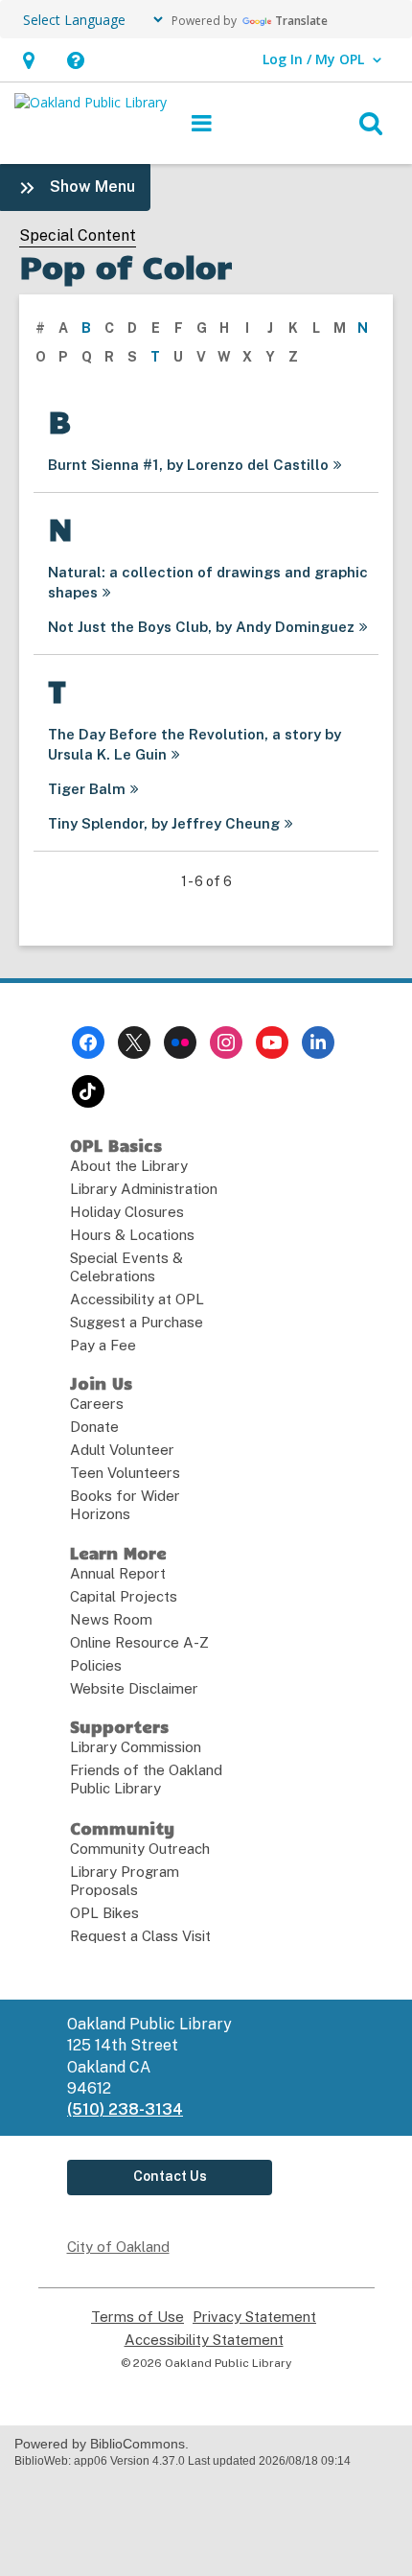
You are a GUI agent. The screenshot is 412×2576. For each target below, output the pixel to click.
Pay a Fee (103, 1345)
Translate (301, 21)
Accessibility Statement (204, 2340)
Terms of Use (137, 2317)
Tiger (87, 789)
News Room (111, 1619)
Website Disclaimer (134, 1688)
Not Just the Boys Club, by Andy (201, 627)
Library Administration (144, 1189)
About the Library (129, 1166)
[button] (28, 60)
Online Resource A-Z (139, 1642)
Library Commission (136, 1747)
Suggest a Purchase (137, 1322)
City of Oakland (118, 2247)
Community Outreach (140, 1849)
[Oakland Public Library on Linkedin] (318, 1042)
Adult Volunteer (122, 1450)
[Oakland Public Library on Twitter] (134, 1042)
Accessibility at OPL (137, 1299)
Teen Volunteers (125, 1473)
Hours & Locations (132, 1235)
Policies (96, 1665)
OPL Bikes (104, 1913)
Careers (97, 1404)
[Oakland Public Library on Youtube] (272, 1042)
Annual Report (118, 1573)
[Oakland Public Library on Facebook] (88, 1042)
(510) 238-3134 (125, 2109)
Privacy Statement (254, 2317)
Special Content (78, 235)
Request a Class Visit (140, 1936)
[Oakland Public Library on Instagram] (226, 1042)
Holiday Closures (127, 1212)
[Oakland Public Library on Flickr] (180, 1042)
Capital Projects (124, 1596)
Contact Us (170, 2176)
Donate (94, 1427)
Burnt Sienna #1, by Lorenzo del (188, 465)
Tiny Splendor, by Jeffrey (164, 823)
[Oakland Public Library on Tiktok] (88, 1091)
